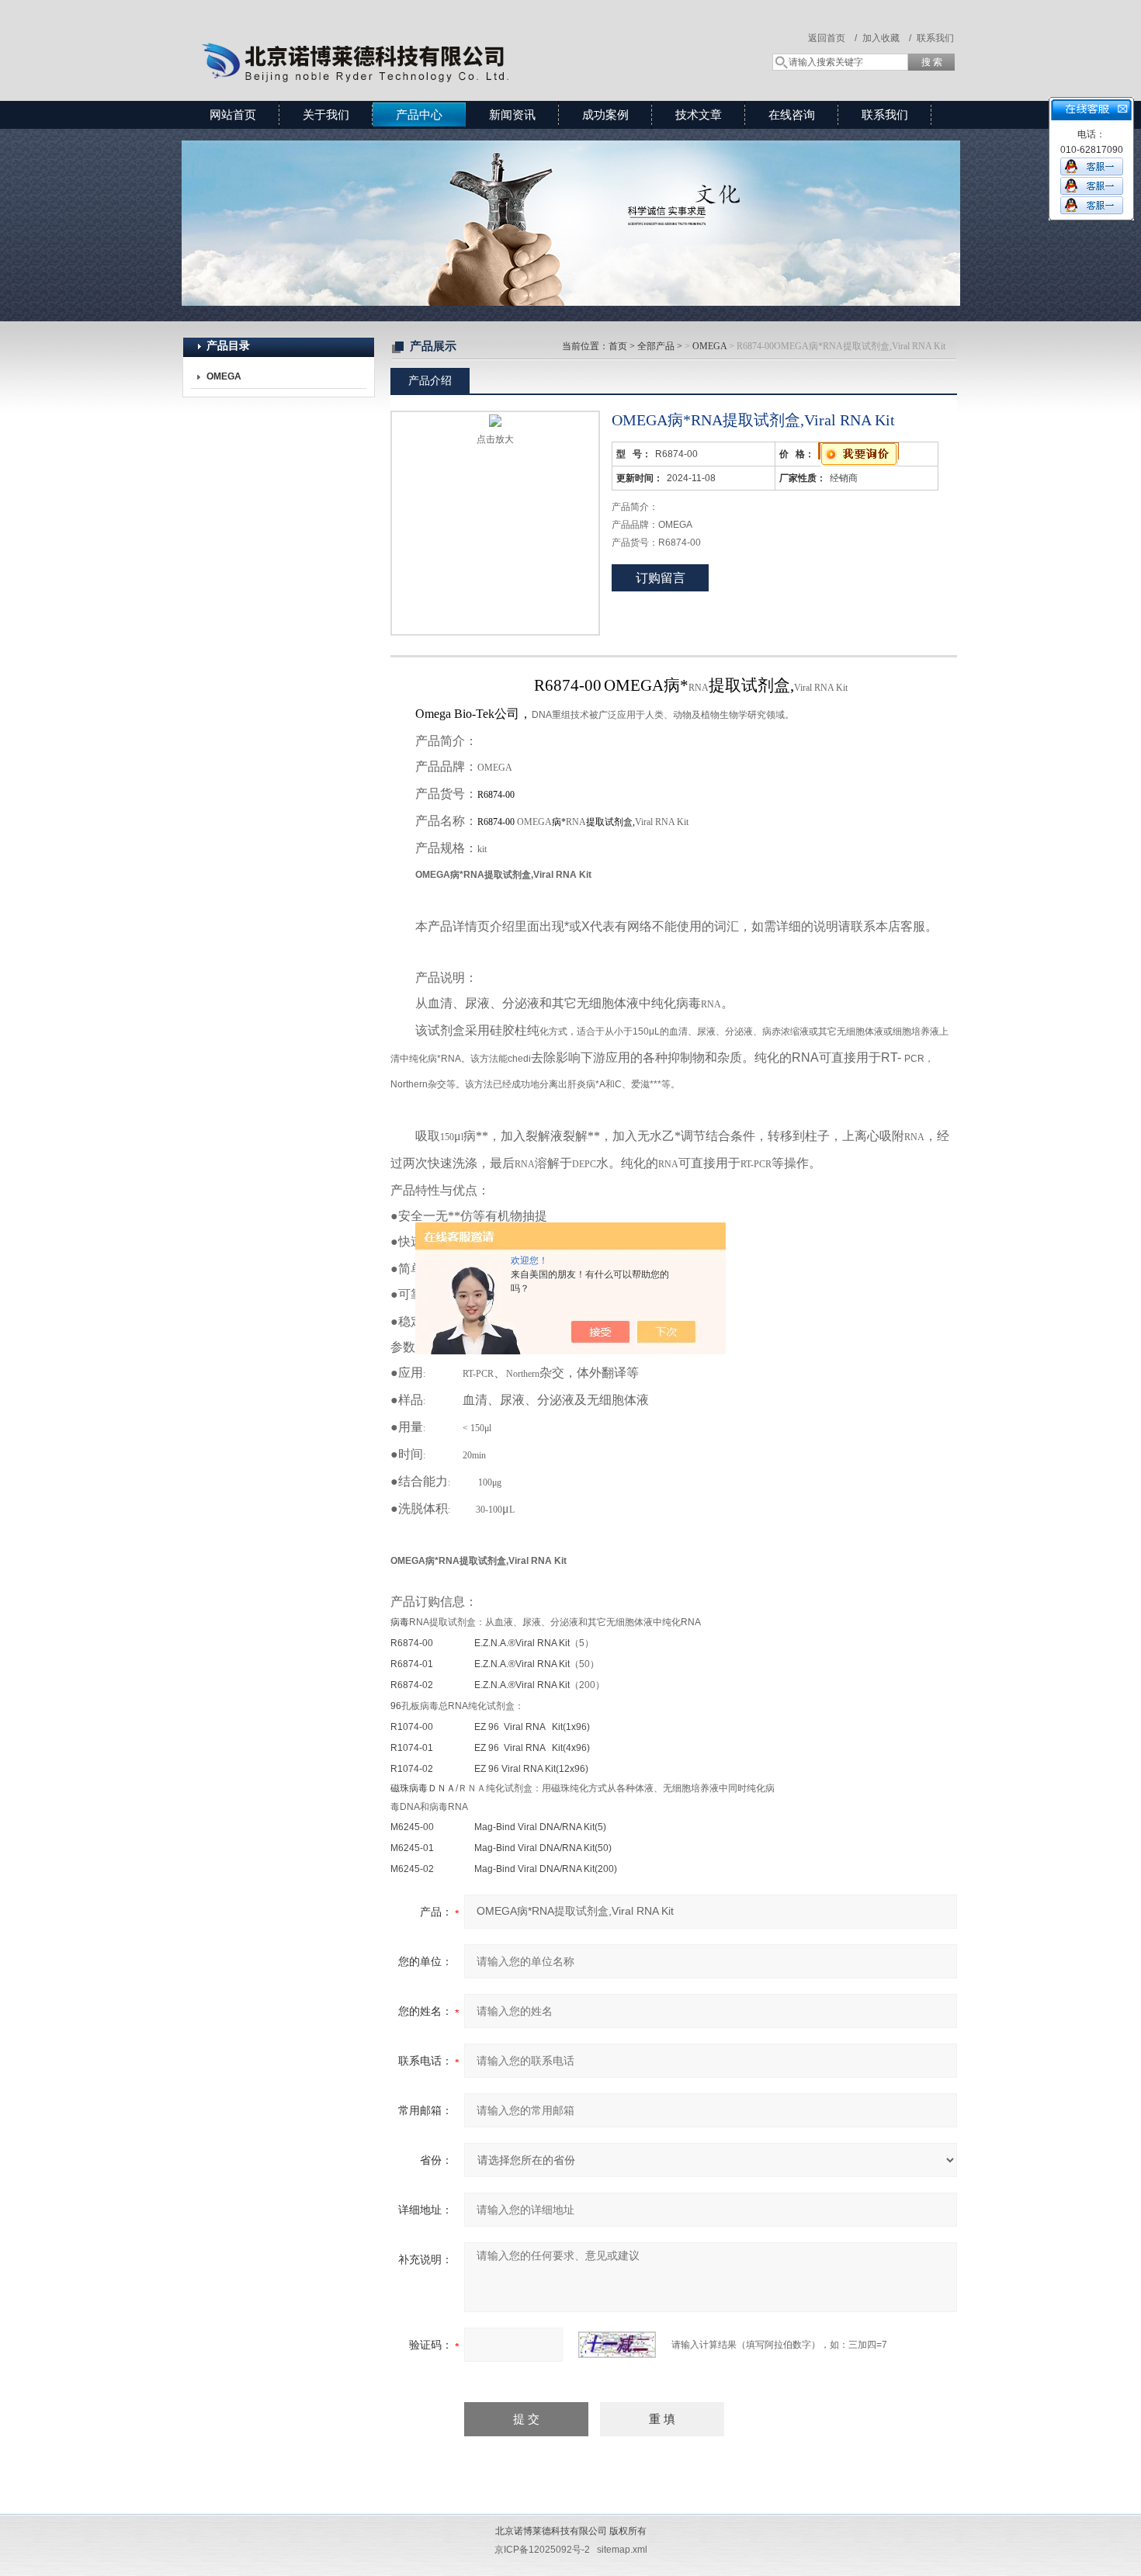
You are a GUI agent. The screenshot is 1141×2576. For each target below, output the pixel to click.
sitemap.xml (622, 2550)
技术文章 (699, 114)
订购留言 (661, 578)
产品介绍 (430, 380)
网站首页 (233, 114)
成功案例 (605, 114)
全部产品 (656, 346)
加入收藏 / (887, 38)
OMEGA (709, 346)
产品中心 (419, 114)
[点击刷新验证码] (617, 2345)
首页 (618, 346)
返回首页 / (832, 38)
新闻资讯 (512, 114)
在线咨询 (792, 114)
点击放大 (495, 439)
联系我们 (935, 38)
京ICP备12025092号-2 (542, 2550)
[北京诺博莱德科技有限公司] (407, 35)
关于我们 (326, 114)
